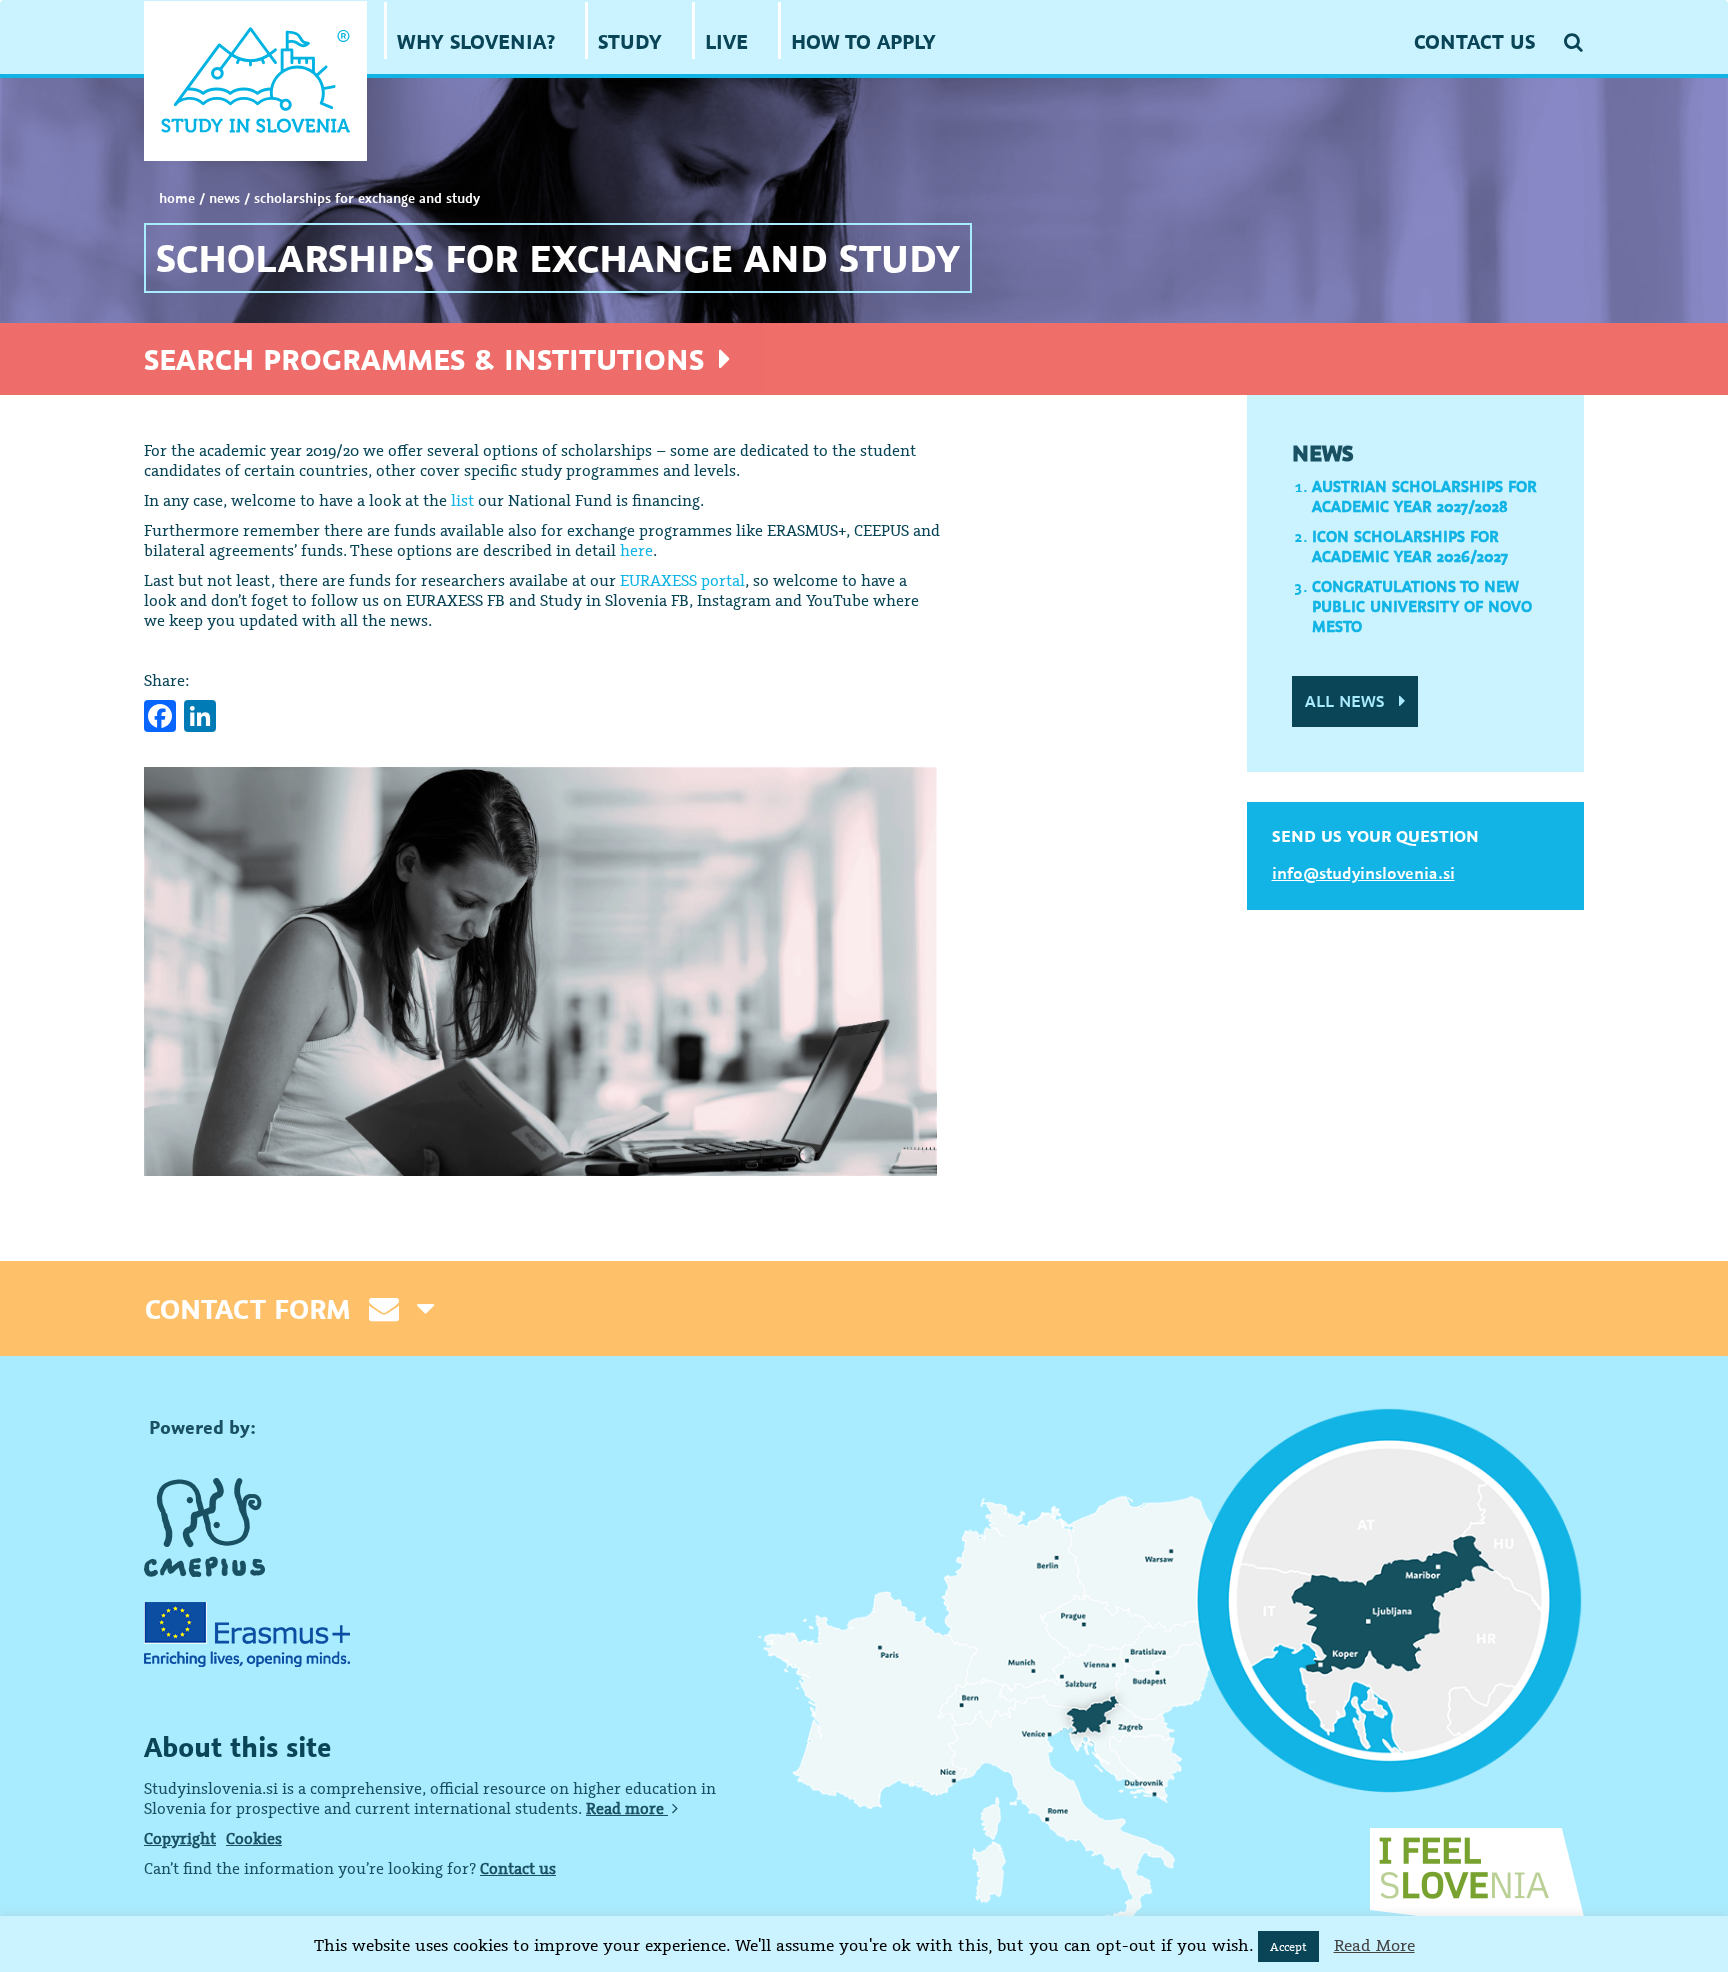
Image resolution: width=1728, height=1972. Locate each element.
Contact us (518, 1868)
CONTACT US (1474, 41)
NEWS (224, 198)
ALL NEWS (1347, 701)
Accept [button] (1288, 1946)
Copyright (180, 1838)
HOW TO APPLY (863, 41)
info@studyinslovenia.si (1363, 873)
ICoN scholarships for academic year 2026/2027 (1410, 546)
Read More (1374, 1945)
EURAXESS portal (682, 580)
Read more (627, 1808)
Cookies (254, 1838)
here (636, 550)
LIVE (726, 41)
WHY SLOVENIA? (476, 41)
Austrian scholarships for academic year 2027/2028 (1424, 496)
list (462, 500)
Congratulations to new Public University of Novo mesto (1422, 606)
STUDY (630, 41)
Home (177, 198)
